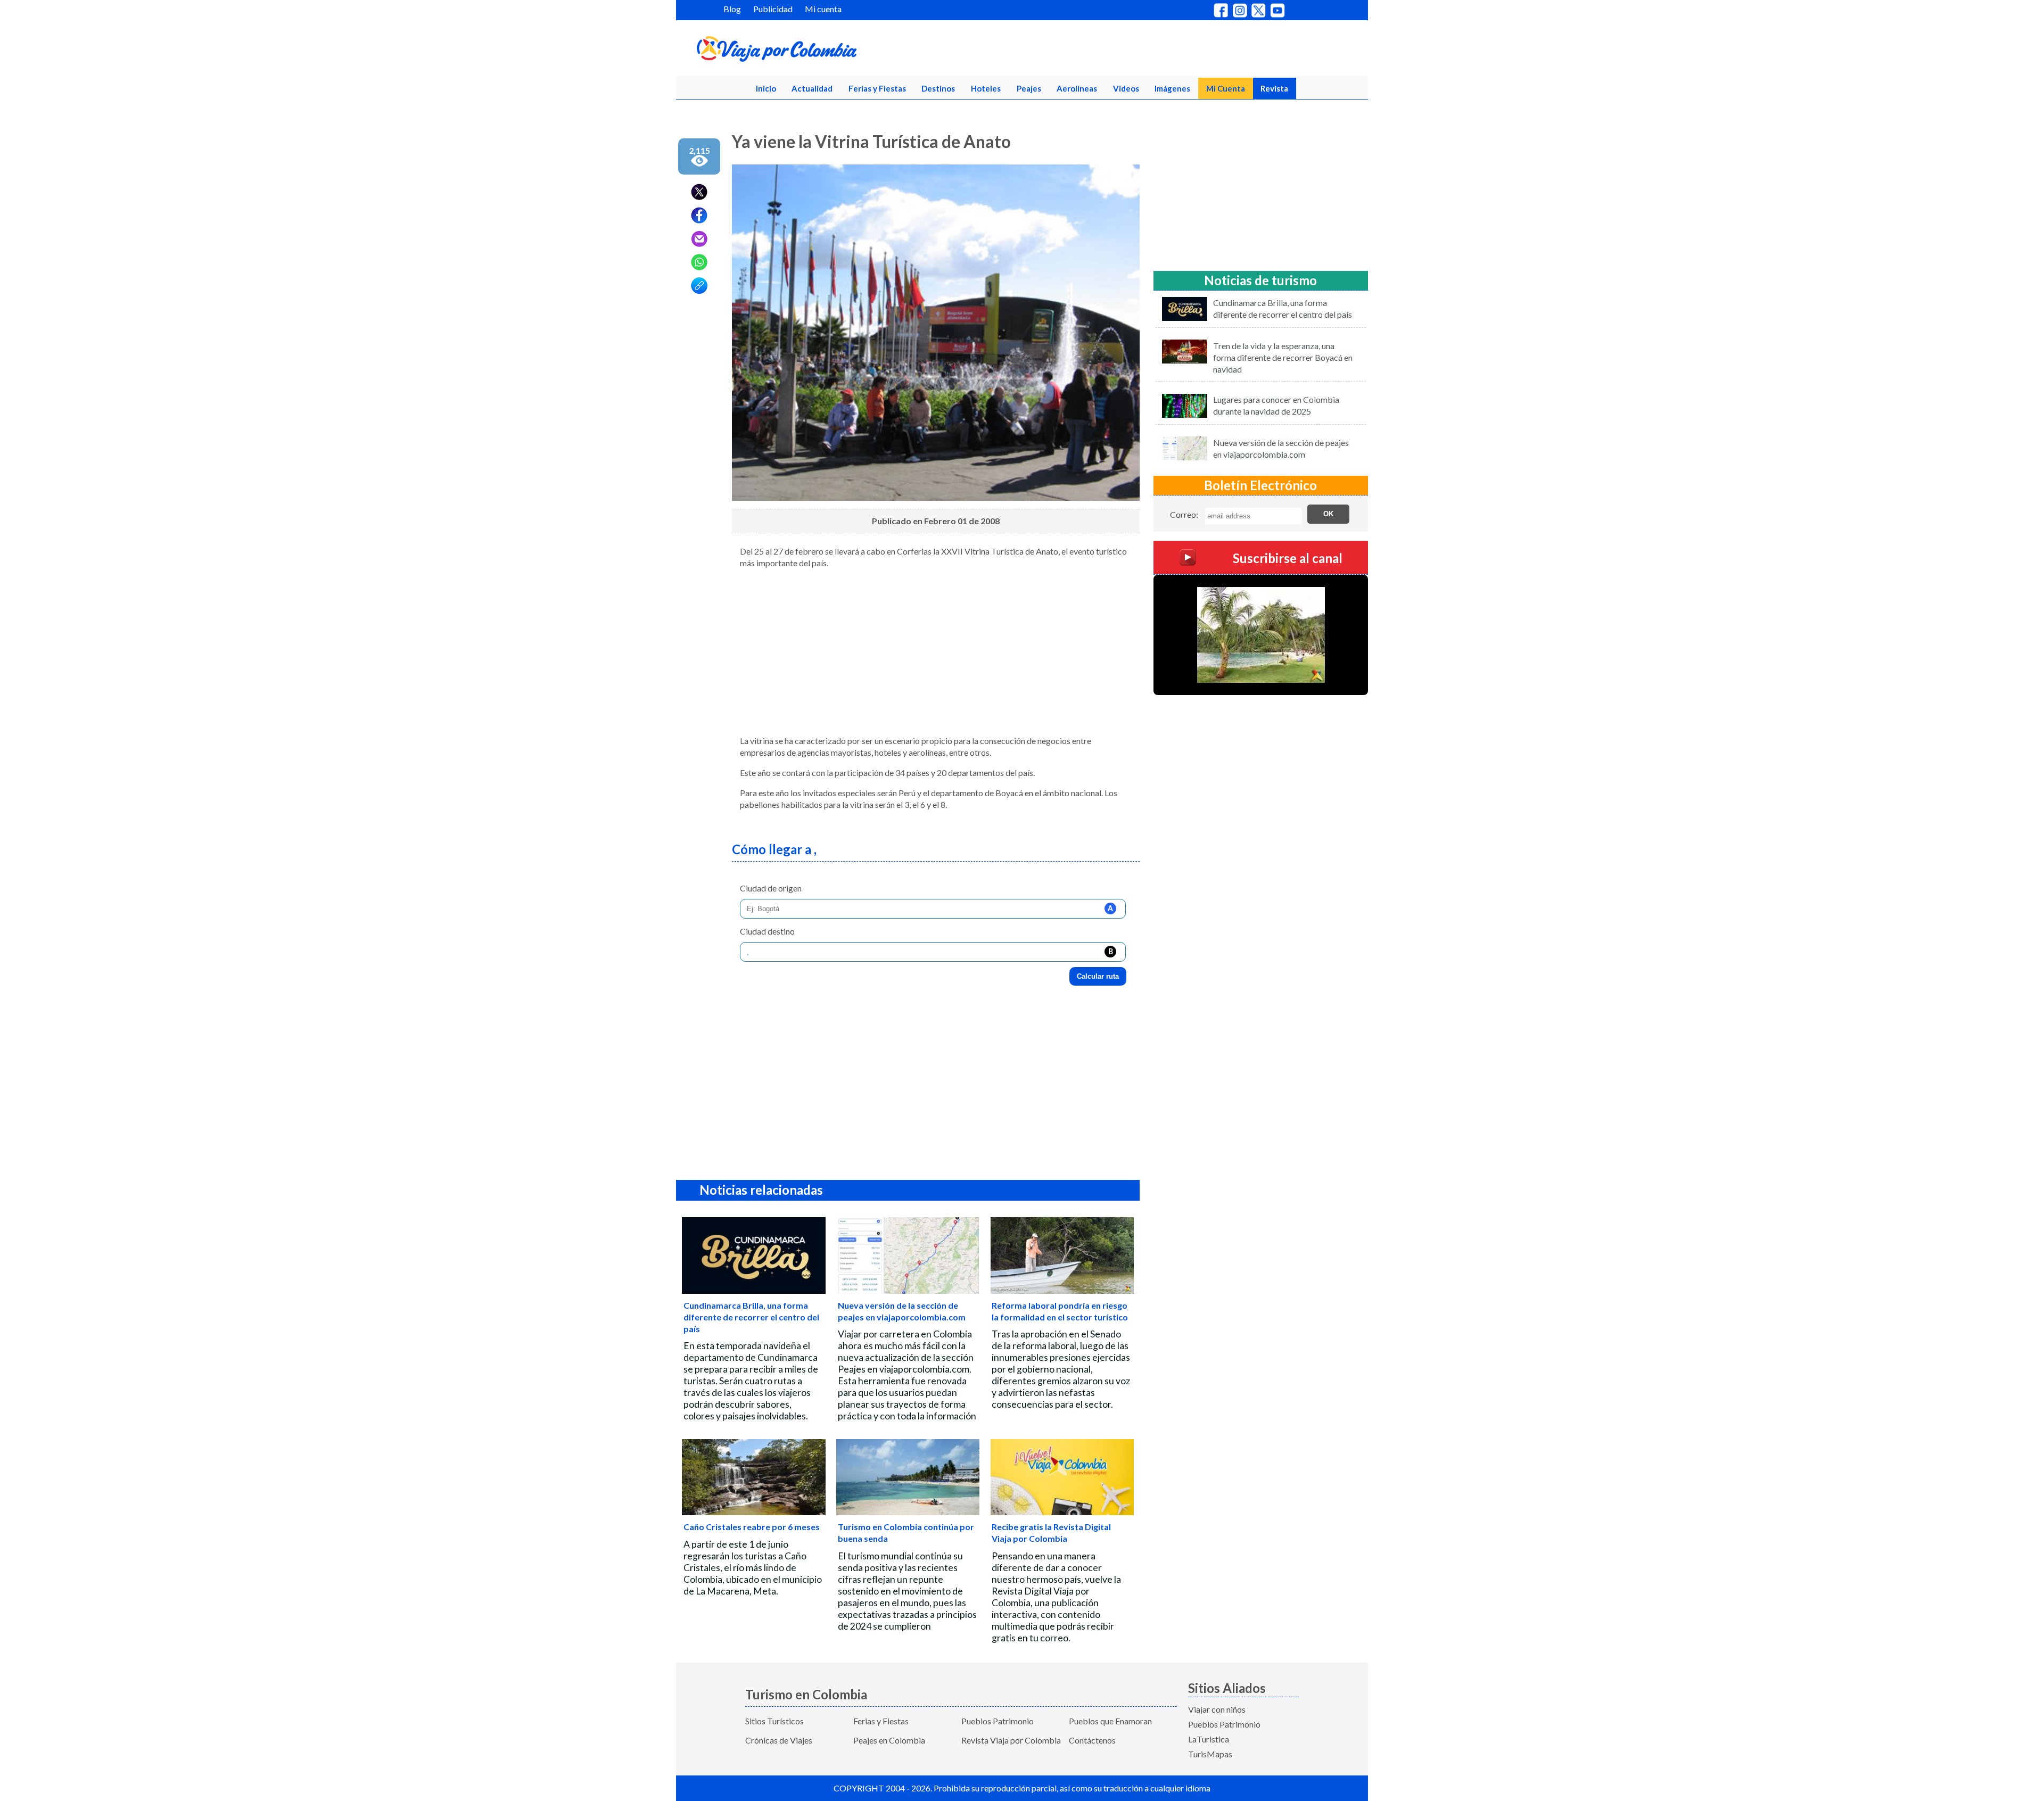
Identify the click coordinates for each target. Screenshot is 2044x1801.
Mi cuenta (823, 9)
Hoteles (986, 88)
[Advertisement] (936, 652)
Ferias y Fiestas (877, 88)
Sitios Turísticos (774, 1721)
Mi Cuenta (1226, 88)
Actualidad (812, 88)
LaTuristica (1209, 1739)
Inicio (766, 88)
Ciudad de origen (771, 888)
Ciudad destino (767, 931)
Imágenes (1172, 88)
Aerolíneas (1077, 88)
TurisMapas (1210, 1754)
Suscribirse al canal (1288, 557)
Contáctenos (1092, 1740)
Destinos (938, 88)
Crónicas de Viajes (779, 1740)
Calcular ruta (1098, 976)
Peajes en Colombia (889, 1740)
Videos (1126, 88)
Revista (1274, 88)
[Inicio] (828, 51)
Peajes (1029, 88)
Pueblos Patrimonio (998, 1721)
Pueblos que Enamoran (1110, 1721)
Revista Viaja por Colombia (1011, 1740)
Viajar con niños (1217, 1709)
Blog (732, 9)
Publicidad (773, 9)
